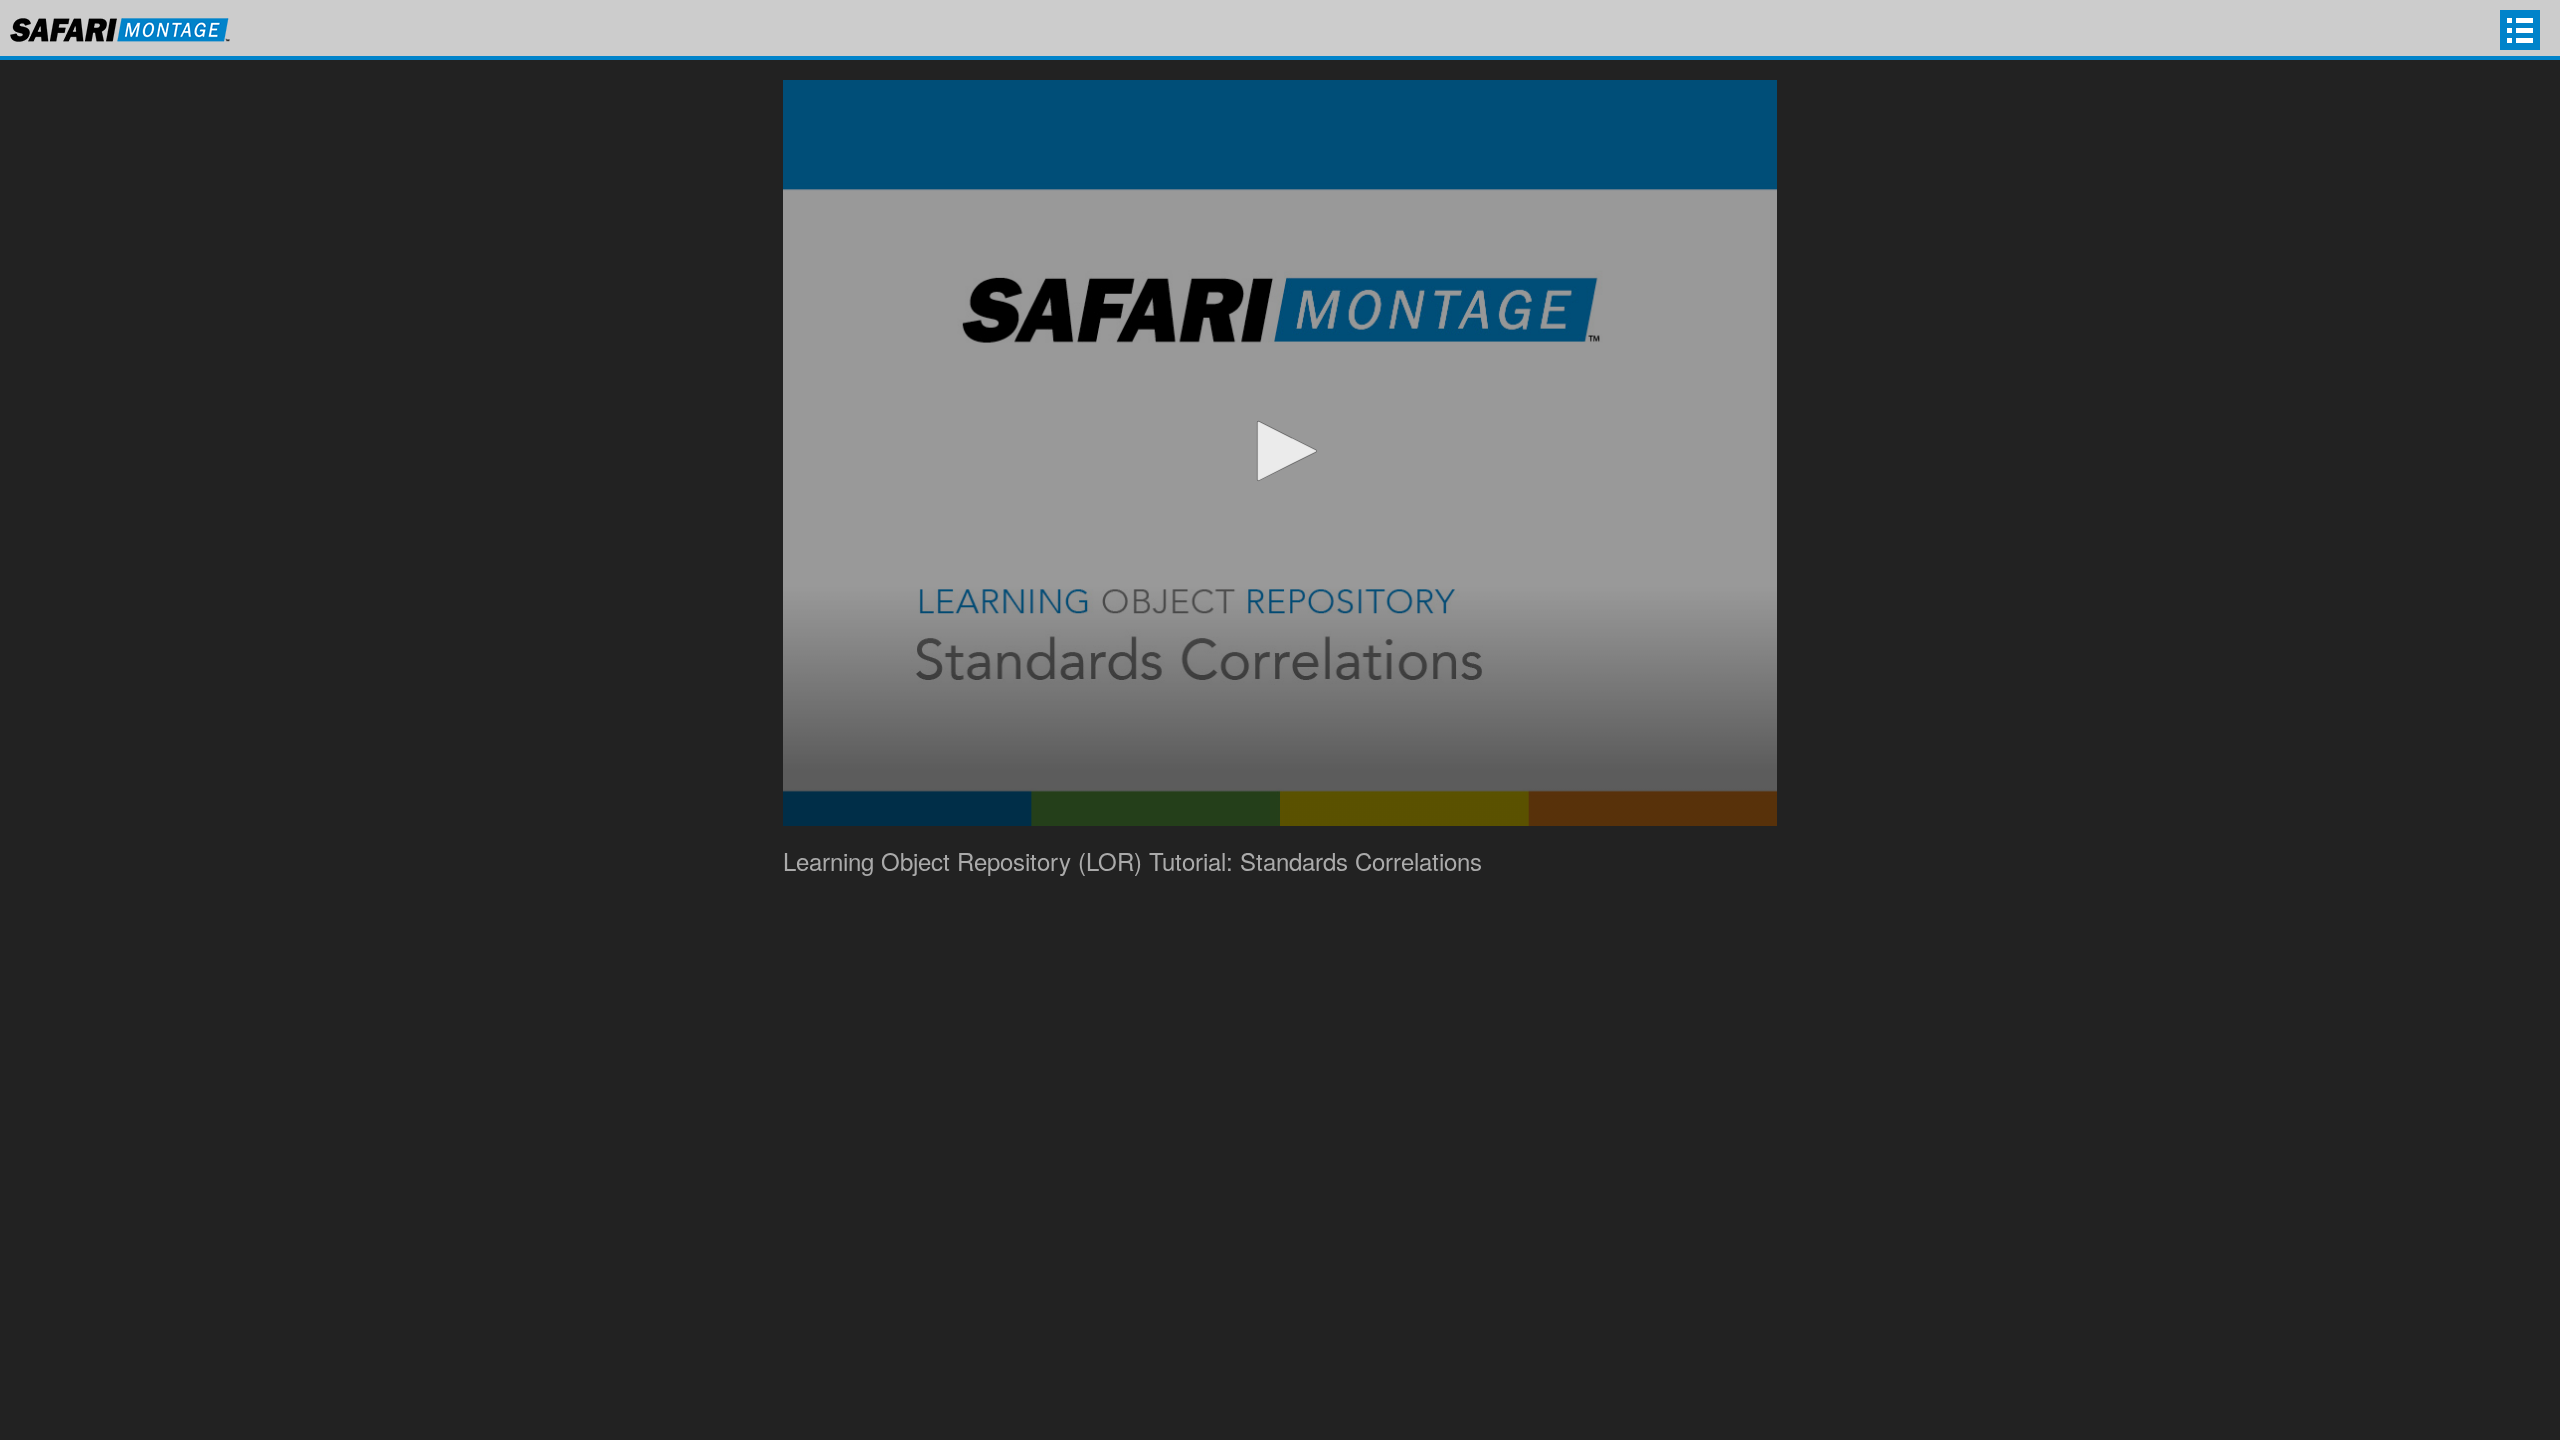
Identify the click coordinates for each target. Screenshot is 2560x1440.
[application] (1280, 453)
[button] (1280, 451)
